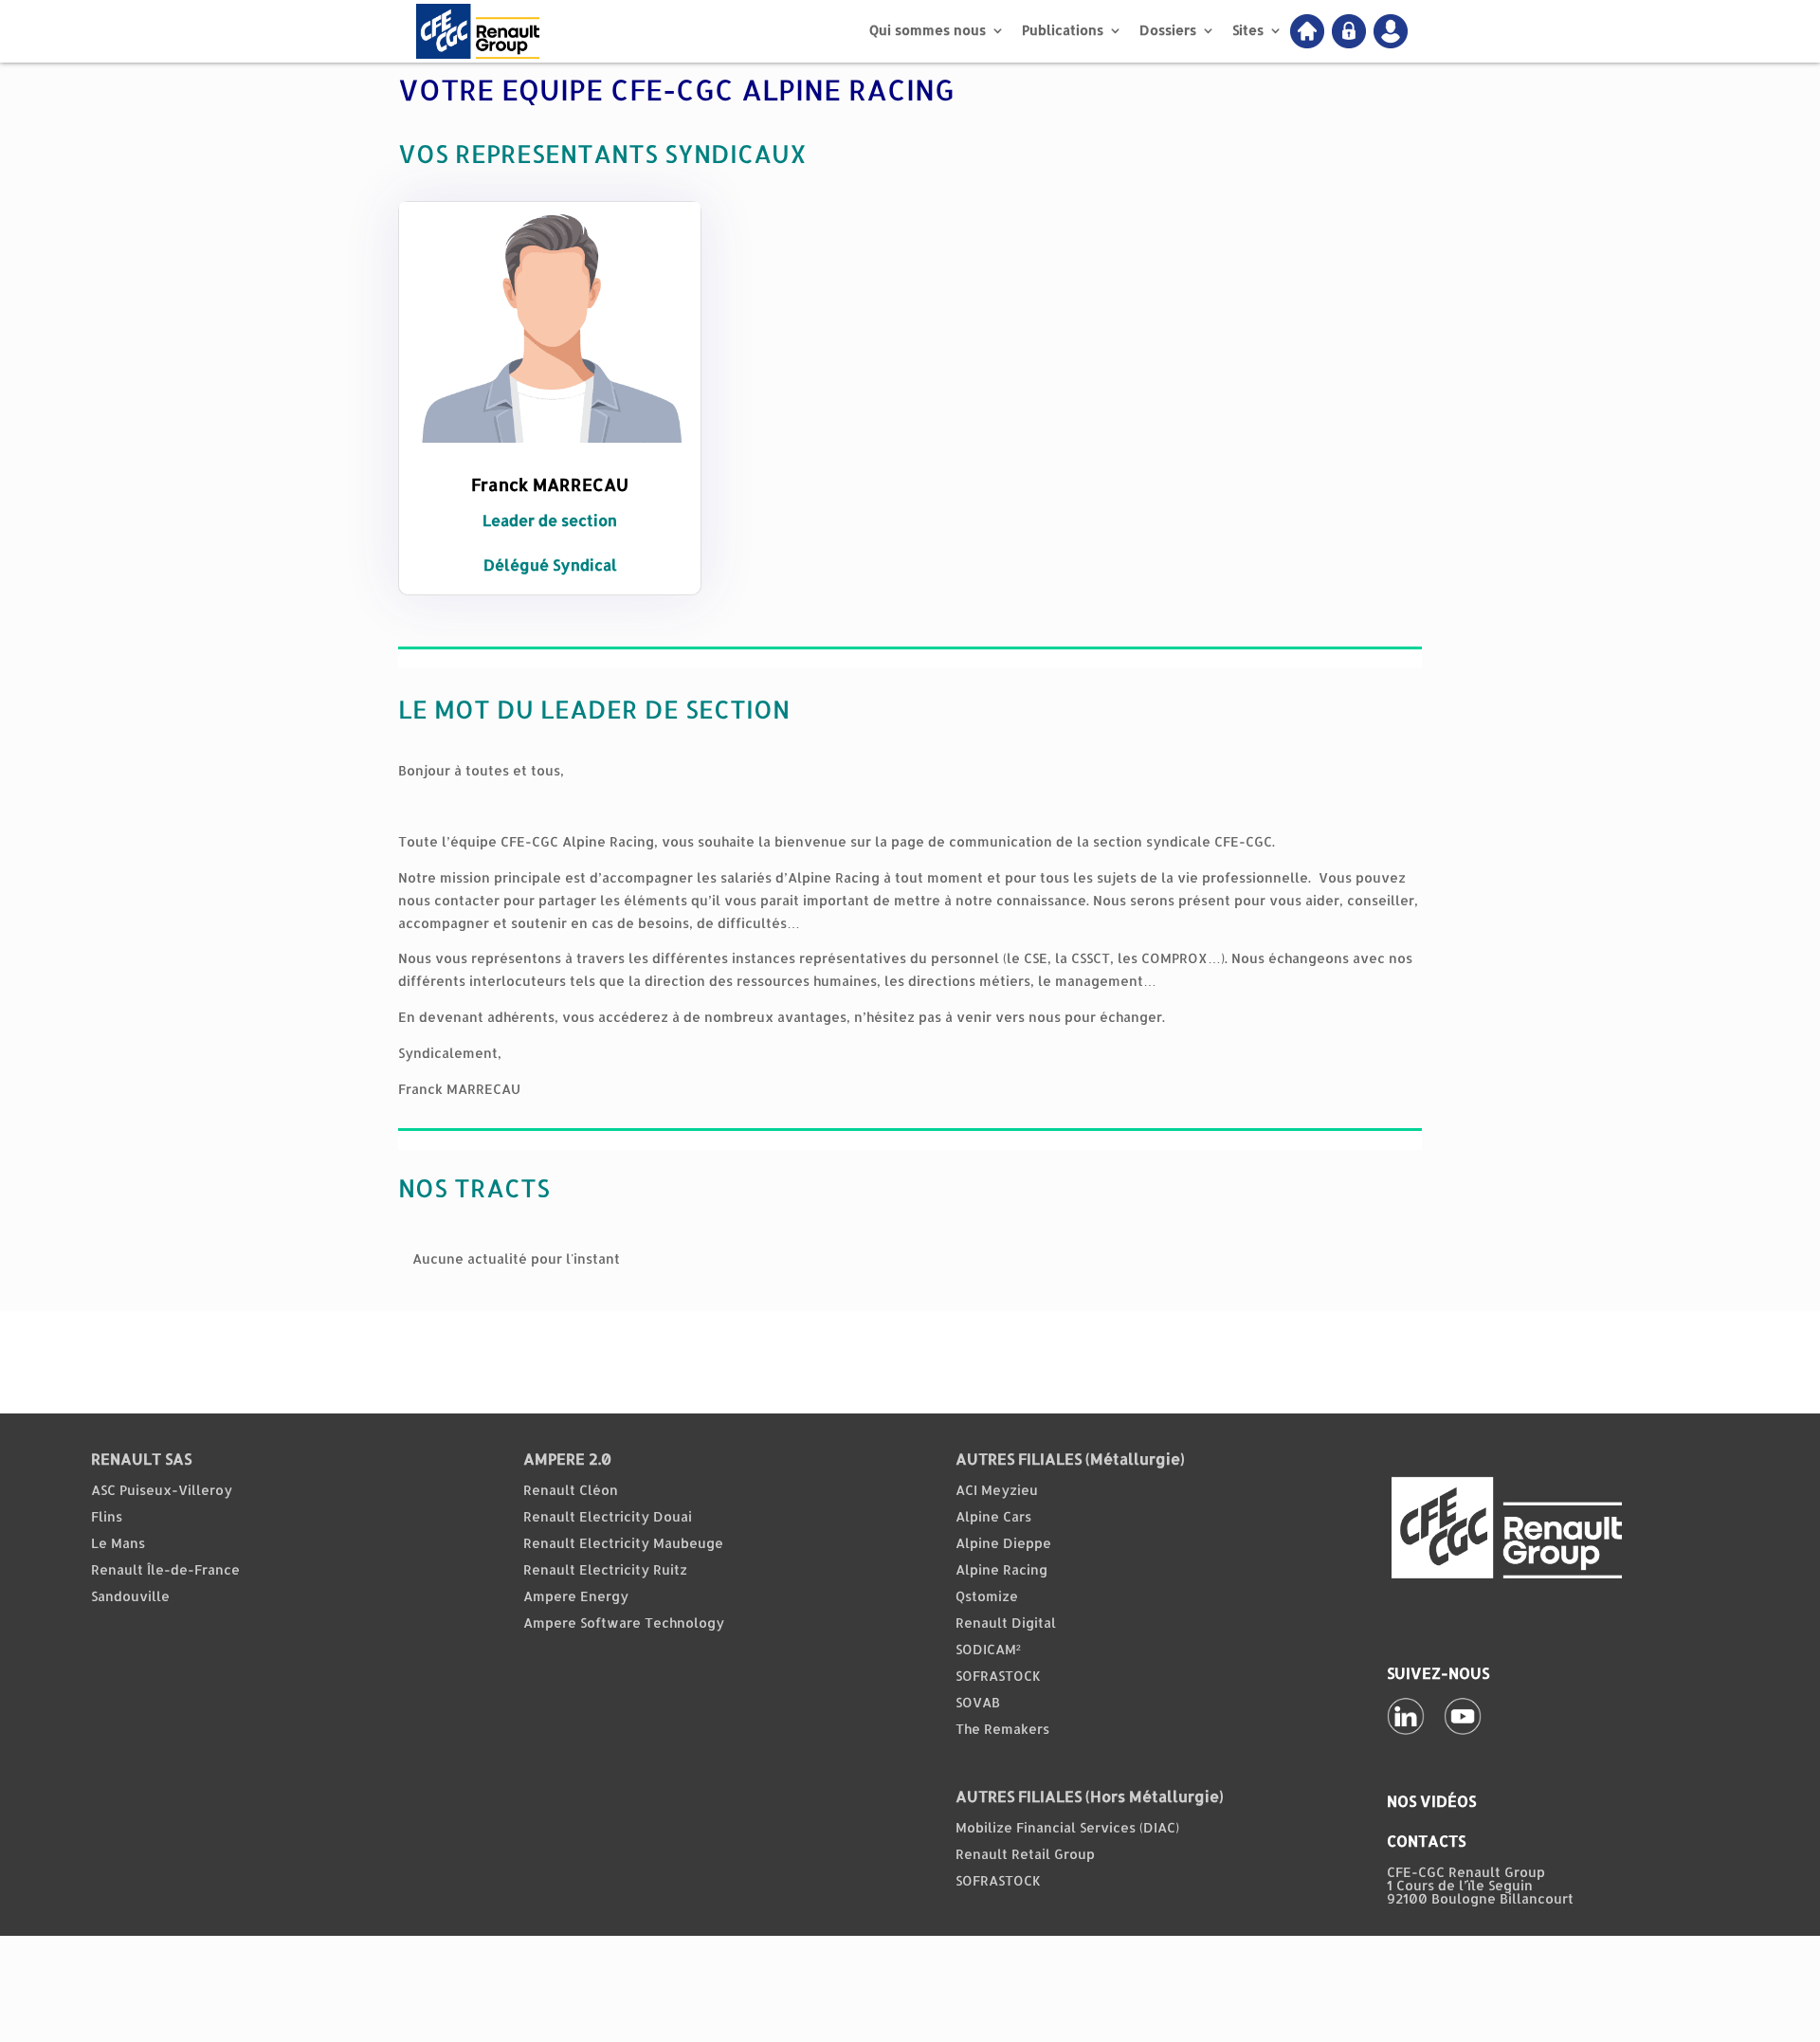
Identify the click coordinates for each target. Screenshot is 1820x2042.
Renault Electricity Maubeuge (623, 1543)
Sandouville (130, 1596)
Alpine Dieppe (1003, 1543)
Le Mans (118, 1543)
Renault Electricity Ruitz (605, 1569)
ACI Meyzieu (997, 1490)
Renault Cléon (571, 1490)
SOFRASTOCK (998, 1676)
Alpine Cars (993, 1516)
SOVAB (978, 1702)
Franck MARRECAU (550, 484)
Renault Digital (1006, 1623)
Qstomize (987, 1596)
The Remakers (1002, 1729)
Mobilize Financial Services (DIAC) (1067, 1827)
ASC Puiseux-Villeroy (162, 1490)
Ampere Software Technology (624, 1623)
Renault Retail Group (1025, 1854)
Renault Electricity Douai (608, 1516)
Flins (107, 1516)
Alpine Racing (1001, 1569)
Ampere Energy (576, 1596)
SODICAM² (988, 1649)
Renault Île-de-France (165, 1569)
